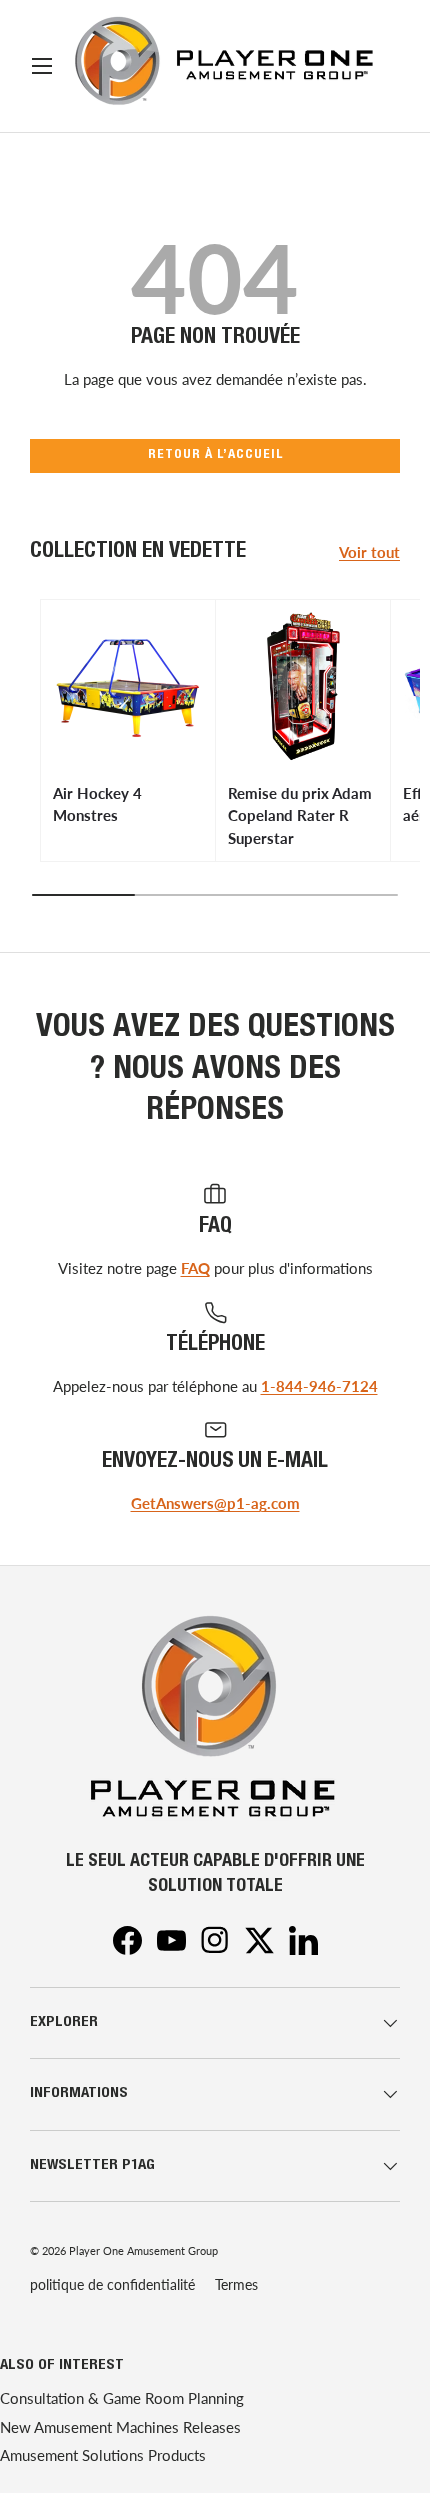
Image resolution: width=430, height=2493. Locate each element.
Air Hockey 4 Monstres (97, 804)
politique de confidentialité (112, 2284)
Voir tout (369, 552)
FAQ (195, 1268)
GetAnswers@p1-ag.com (215, 1503)
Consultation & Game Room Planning (122, 2398)
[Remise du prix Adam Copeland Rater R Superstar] (303, 687)
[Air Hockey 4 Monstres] (128, 687)
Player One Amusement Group (143, 2250)
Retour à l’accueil (215, 455)
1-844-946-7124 (319, 1386)
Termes (236, 2284)
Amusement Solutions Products (103, 2455)
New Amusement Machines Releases (120, 2427)
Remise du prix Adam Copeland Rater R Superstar (300, 815)
